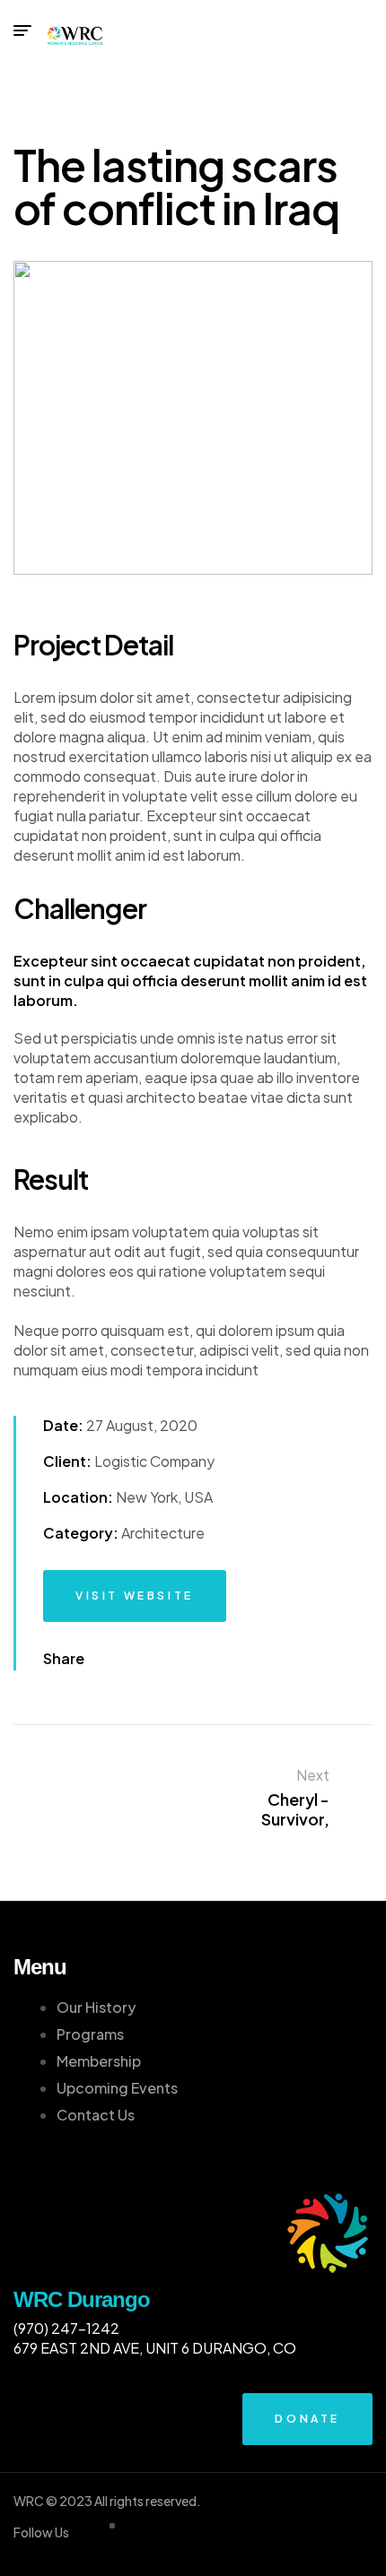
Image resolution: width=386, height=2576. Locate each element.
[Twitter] (135, 1660)
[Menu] (22, 30)
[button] (135, 1596)
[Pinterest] (187, 1660)
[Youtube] (161, 1660)
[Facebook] (109, 1660)
